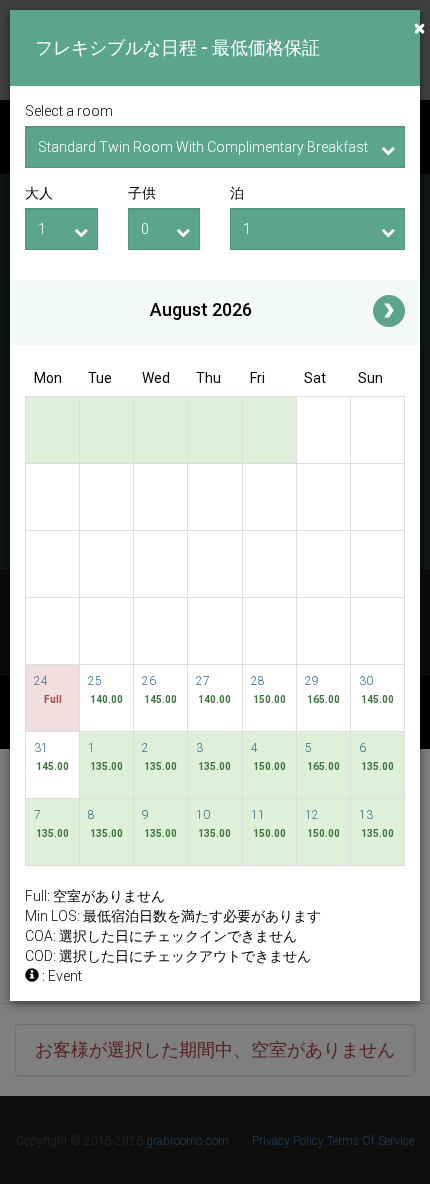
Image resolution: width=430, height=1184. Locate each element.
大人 (39, 193)
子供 (142, 193)
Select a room (69, 111)
